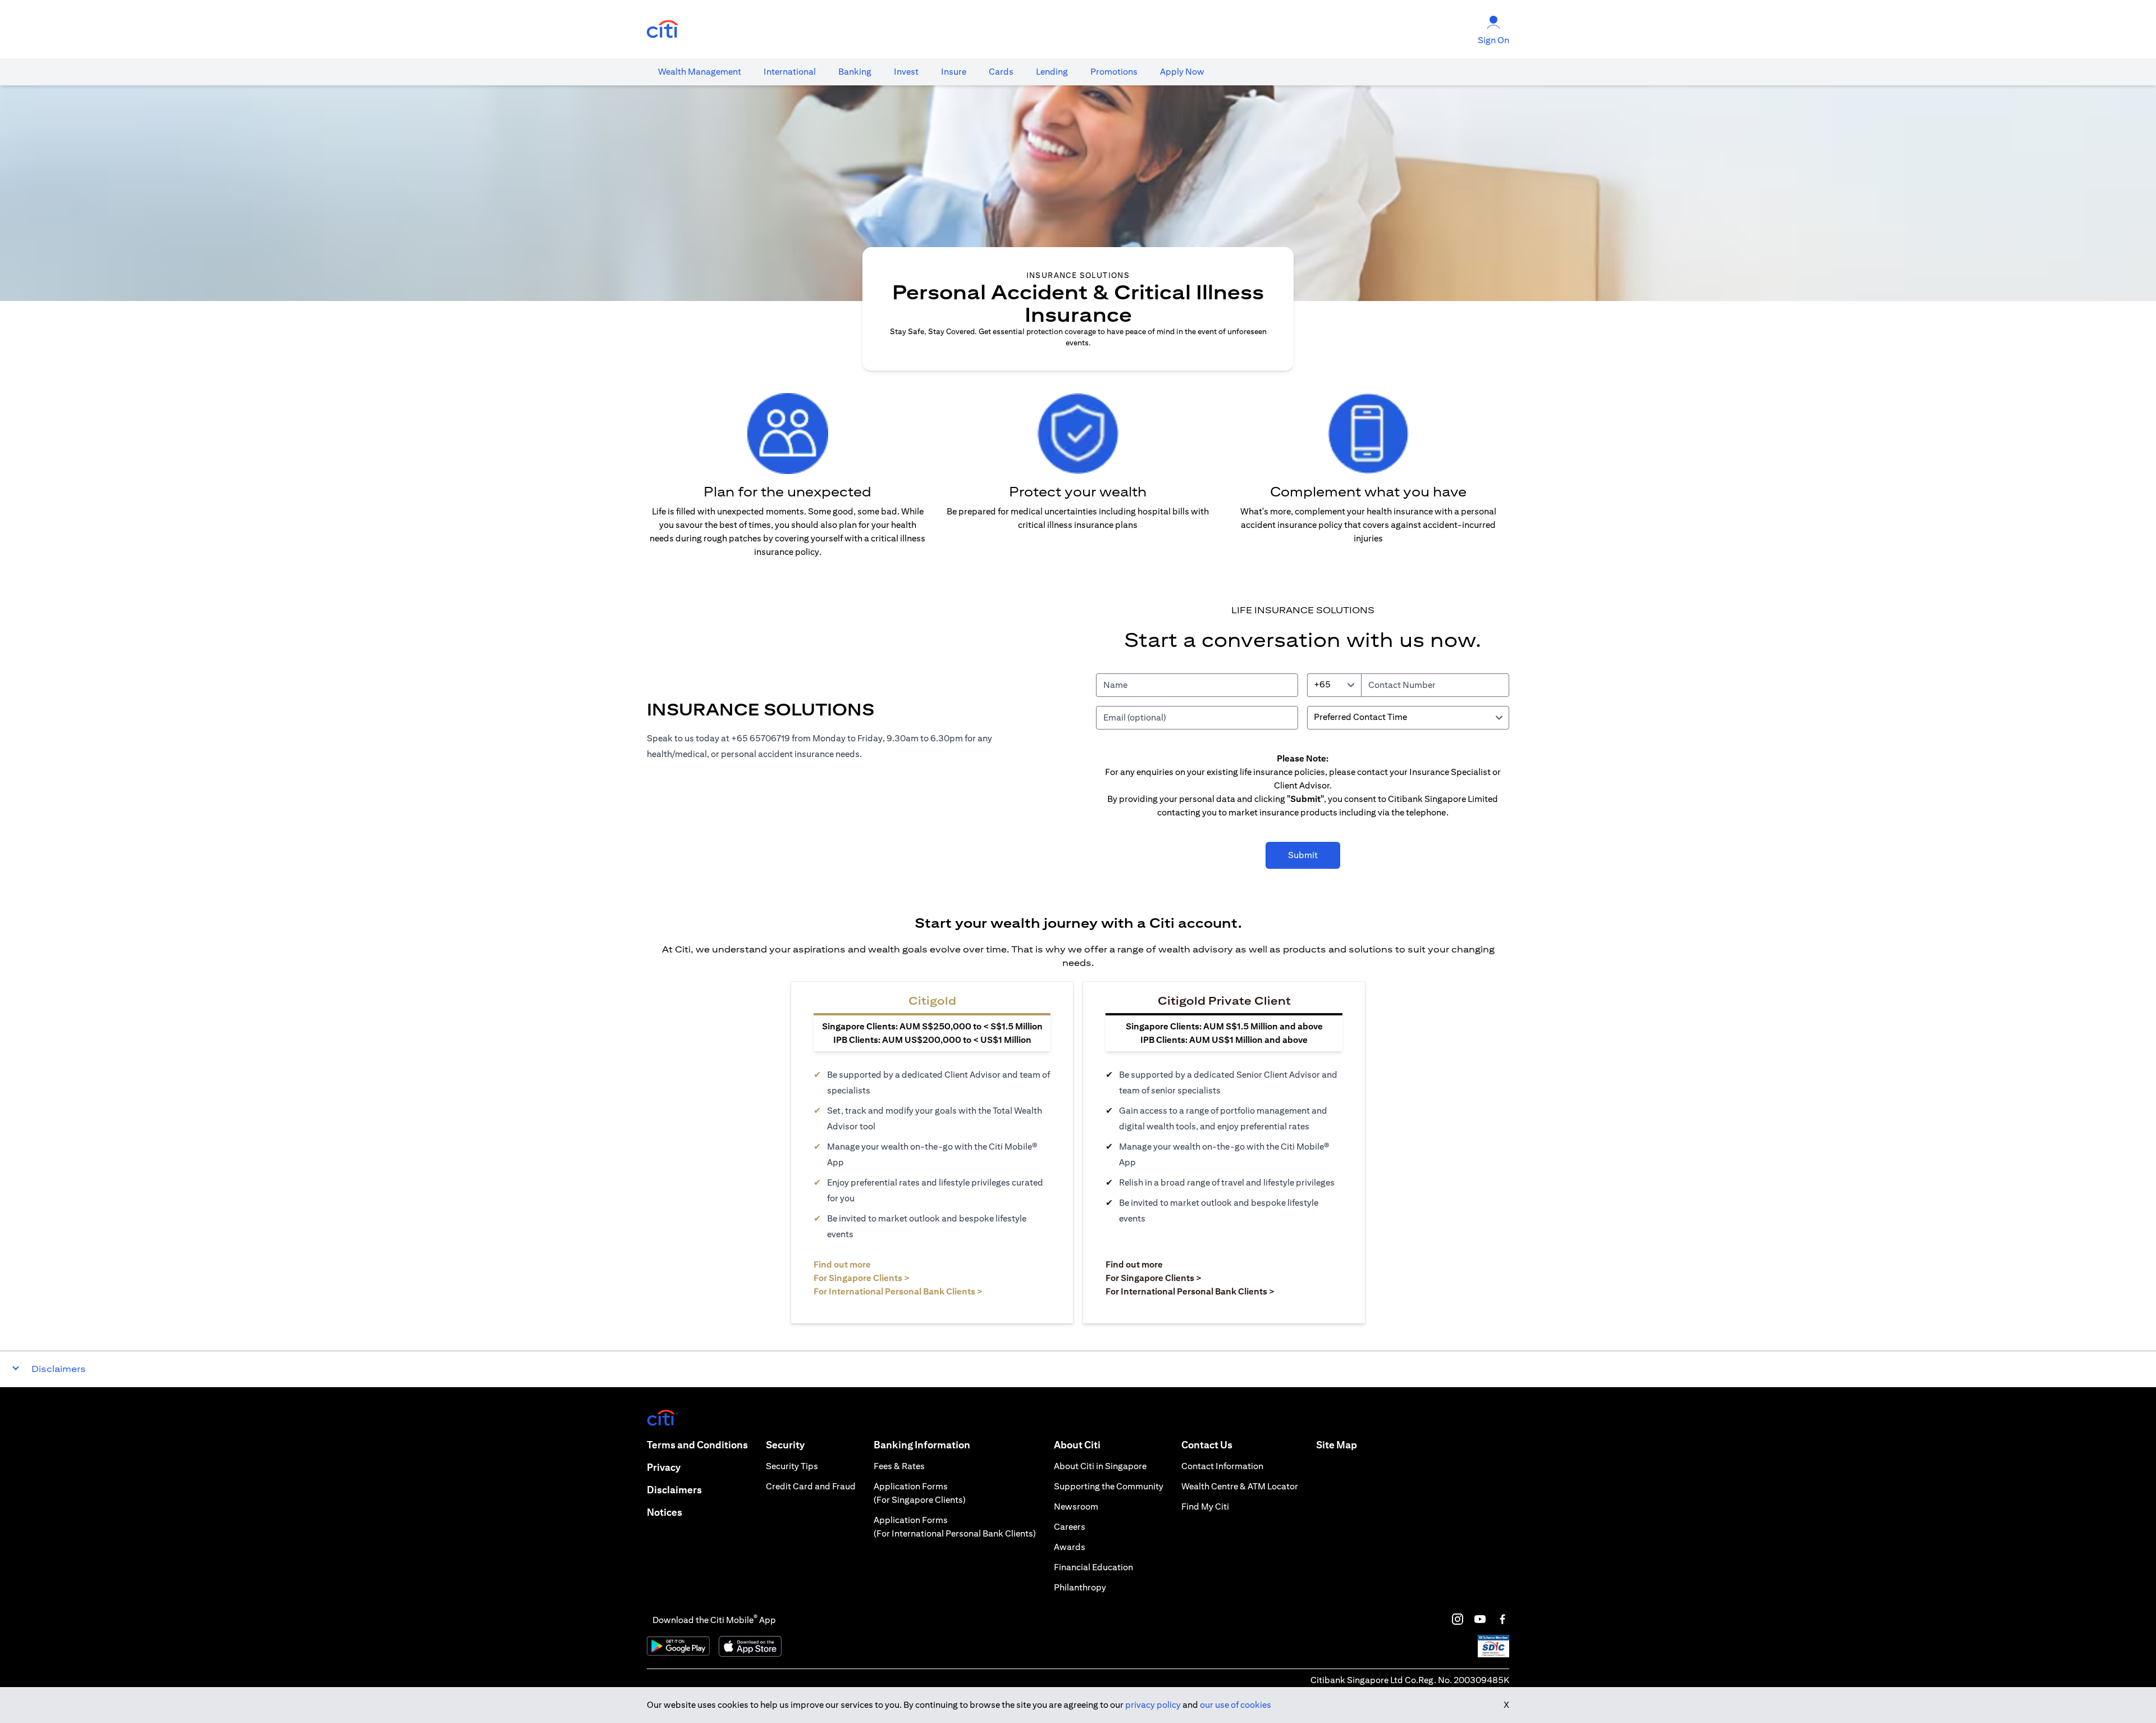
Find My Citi (1205, 1507)
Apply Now (1182, 72)
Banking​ (855, 72)
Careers (1070, 1527)
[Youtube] (1480, 1619)
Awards (1070, 1547)
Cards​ (1001, 72)
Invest (906, 72)
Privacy (664, 1467)
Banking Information (922, 1445)
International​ (790, 72)
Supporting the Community (1109, 1486)
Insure (954, 72)
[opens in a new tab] (663, 29)
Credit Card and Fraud (811, 1486)
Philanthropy (1080, 1587)
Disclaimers (674, 1490)
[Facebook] (1502, 1619)
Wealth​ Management (700, 72)
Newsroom (1076, 1507)
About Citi (1077, 1445)
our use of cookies (1235, 1705)
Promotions (1114, 72)
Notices (664, 1512)
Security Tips (792, 1466)
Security (785, 1445)
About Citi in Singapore (1100, 1466)
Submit (1303, 855)
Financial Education (1093, 1567)
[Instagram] (1458, 1619)
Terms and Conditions (697, 1445)
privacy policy (1153, 1705)
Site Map (1337, 1445)
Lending (1052, 72)
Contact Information (1222, 1466)
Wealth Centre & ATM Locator (1240, 1486)
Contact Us (1207, 1445)
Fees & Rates (899, 1466)
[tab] (700, 72)
